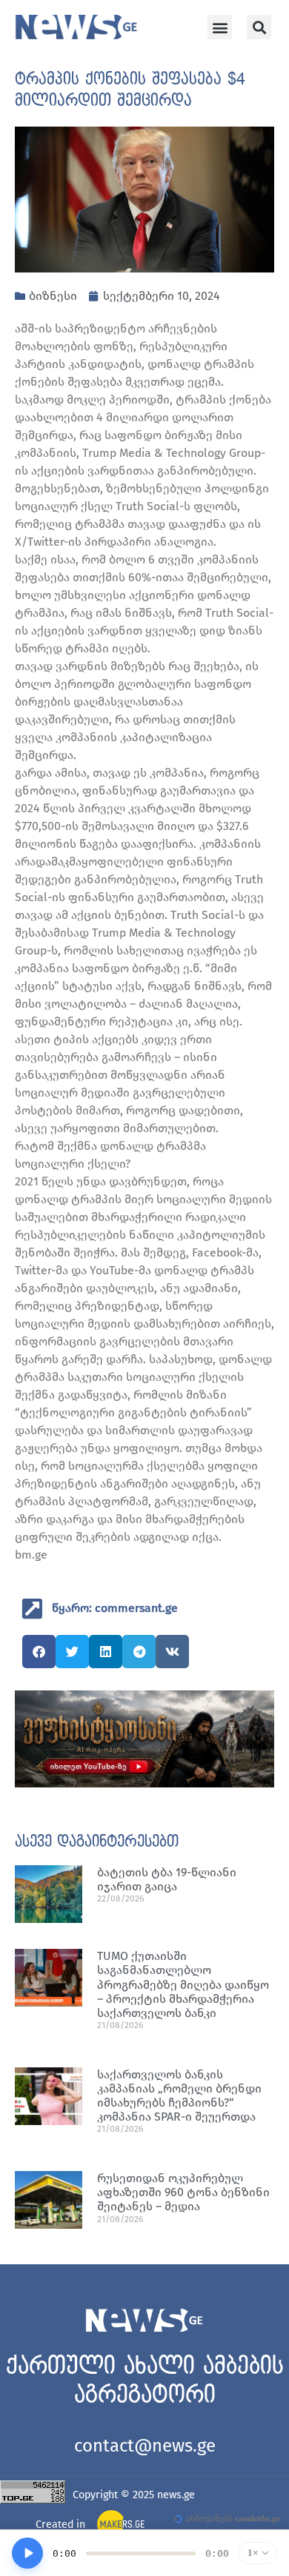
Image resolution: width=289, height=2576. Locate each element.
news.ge (176, 2495)
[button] (220, 27)
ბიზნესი (53, 296)
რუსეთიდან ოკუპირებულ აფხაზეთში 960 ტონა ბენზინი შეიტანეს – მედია (183, 2192)
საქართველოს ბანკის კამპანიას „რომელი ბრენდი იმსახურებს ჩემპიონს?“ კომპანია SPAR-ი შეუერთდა (179, 2096)
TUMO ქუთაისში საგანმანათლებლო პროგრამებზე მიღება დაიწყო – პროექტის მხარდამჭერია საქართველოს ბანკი (183, 1984)
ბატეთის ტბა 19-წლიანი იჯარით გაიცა (167, 1879)
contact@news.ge (145, 2446)
